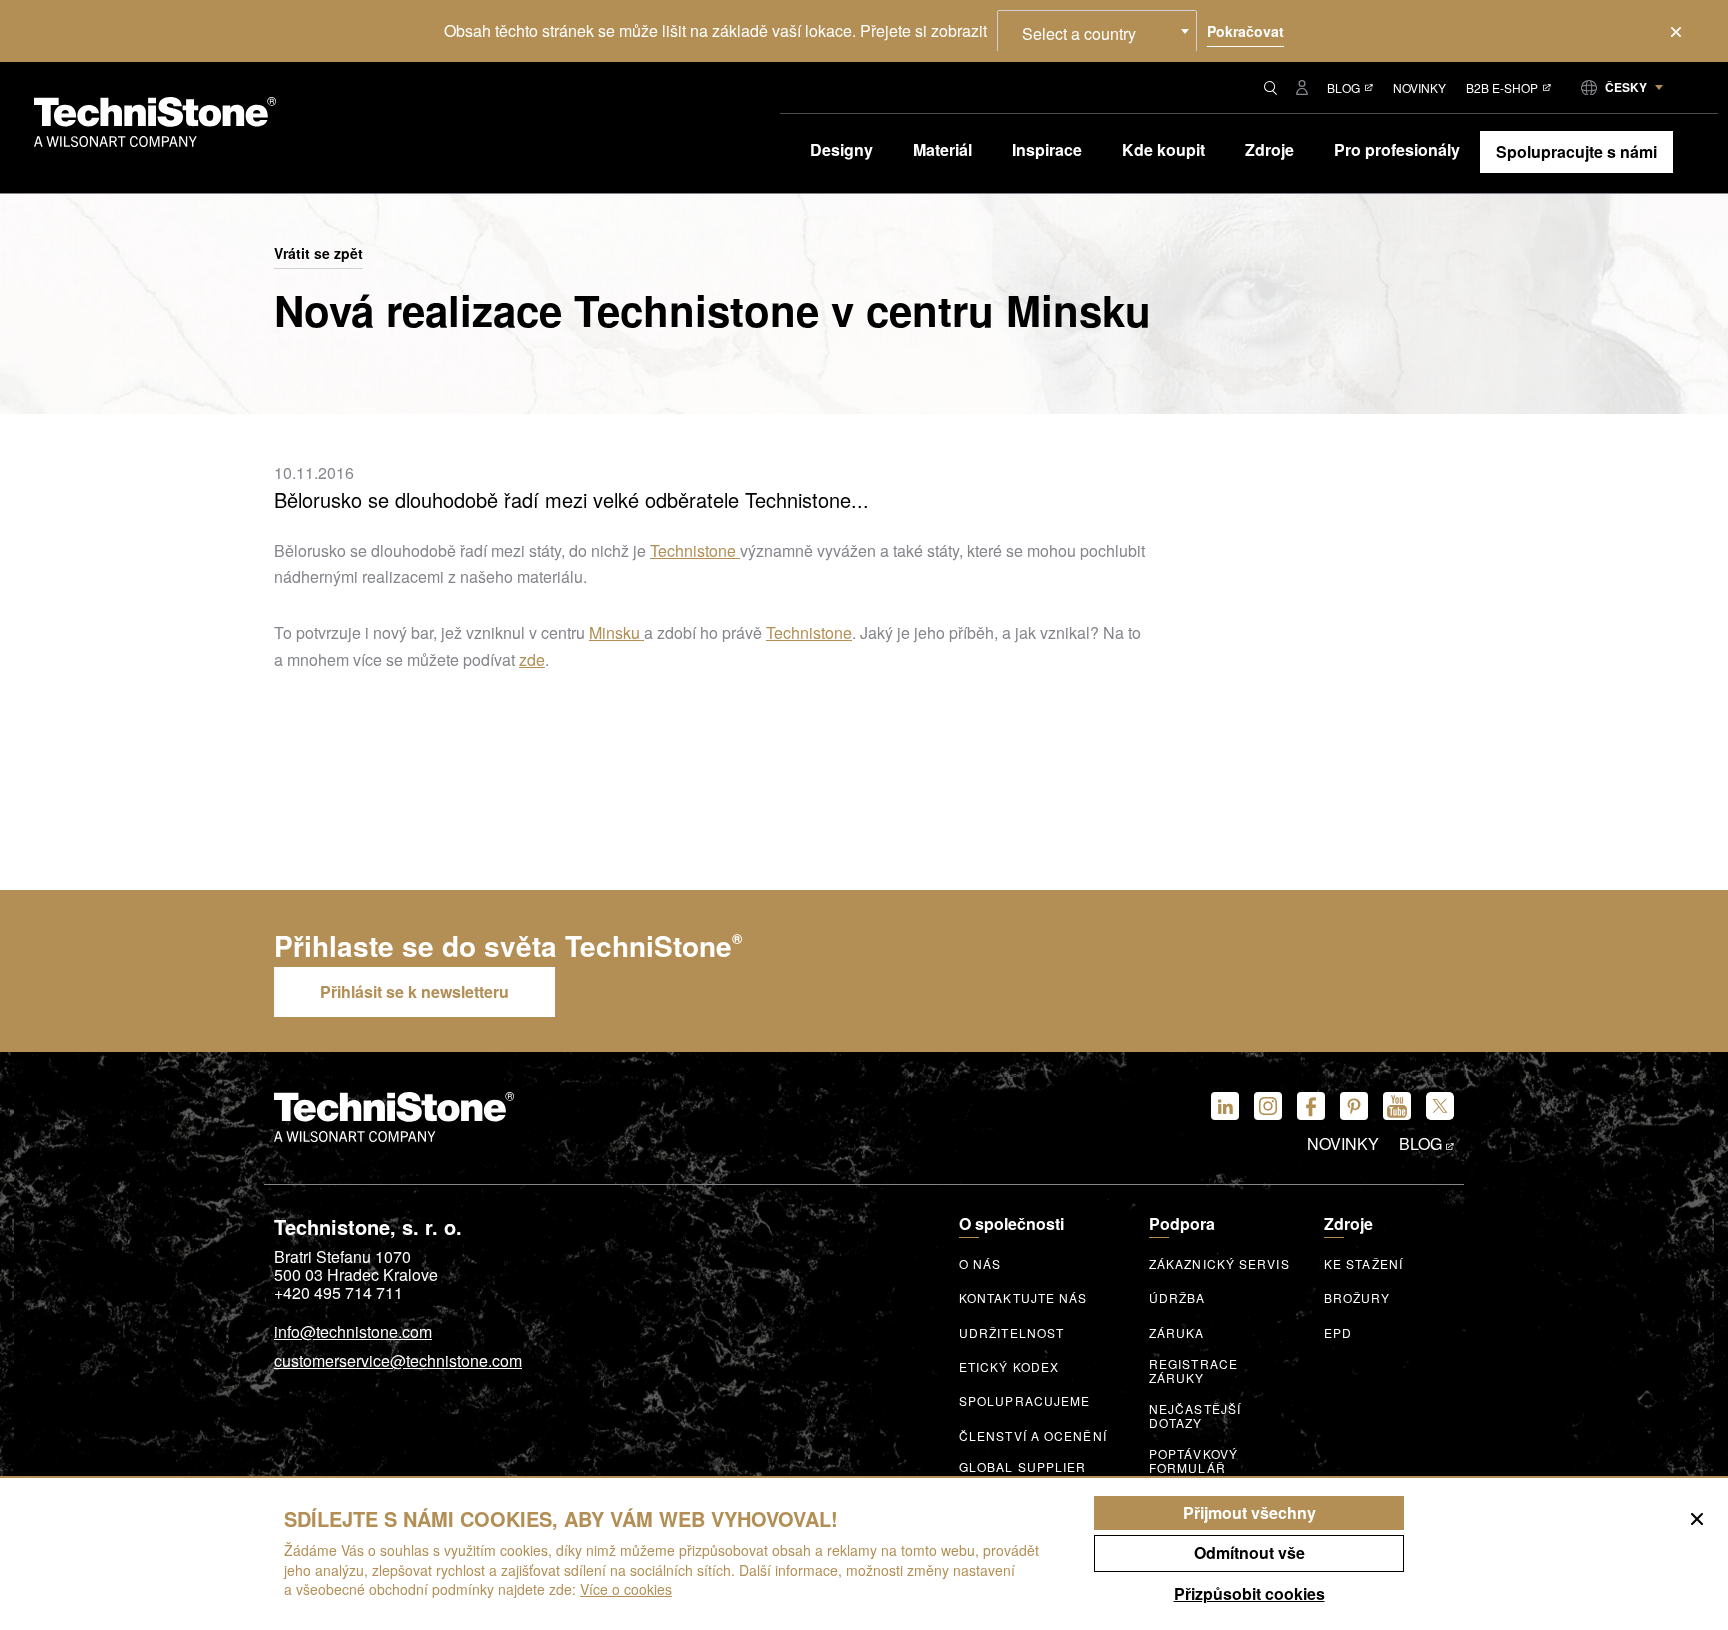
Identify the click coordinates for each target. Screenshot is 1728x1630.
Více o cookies (626, 1589)
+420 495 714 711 (338, 1293)
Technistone (695, 550)
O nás (980, 1264)
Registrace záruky (1193, 1371)
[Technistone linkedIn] (1225, 1106)
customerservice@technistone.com (398, 1362)
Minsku (616, 632)
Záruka (1177, 1333)
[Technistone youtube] (1397, 1106)
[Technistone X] (1440, 1106)
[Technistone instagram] (1268, 1106)
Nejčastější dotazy (1195, 1416)
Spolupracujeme (1024, 1401)
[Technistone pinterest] (1354, 1106)
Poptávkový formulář (1193, 1461)
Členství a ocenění (1033, 1436)
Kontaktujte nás (1023, 1298)
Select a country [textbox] (1079, 33)
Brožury (1357, 1298)
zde (532, 659)
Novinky (1419, 87)
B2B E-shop (1502, 87)
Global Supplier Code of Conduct (1026, 1474)
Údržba (1177, 1298)
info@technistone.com (353, 1333)
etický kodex (1009, 1367)
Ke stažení (1363, 1264)
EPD (1338, 1333)
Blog (1343, 87)
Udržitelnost (1011, 1333)
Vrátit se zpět (318, 254)
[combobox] (1097, 31)
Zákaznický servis (1219, 1264)
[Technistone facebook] (1311, 1106)
